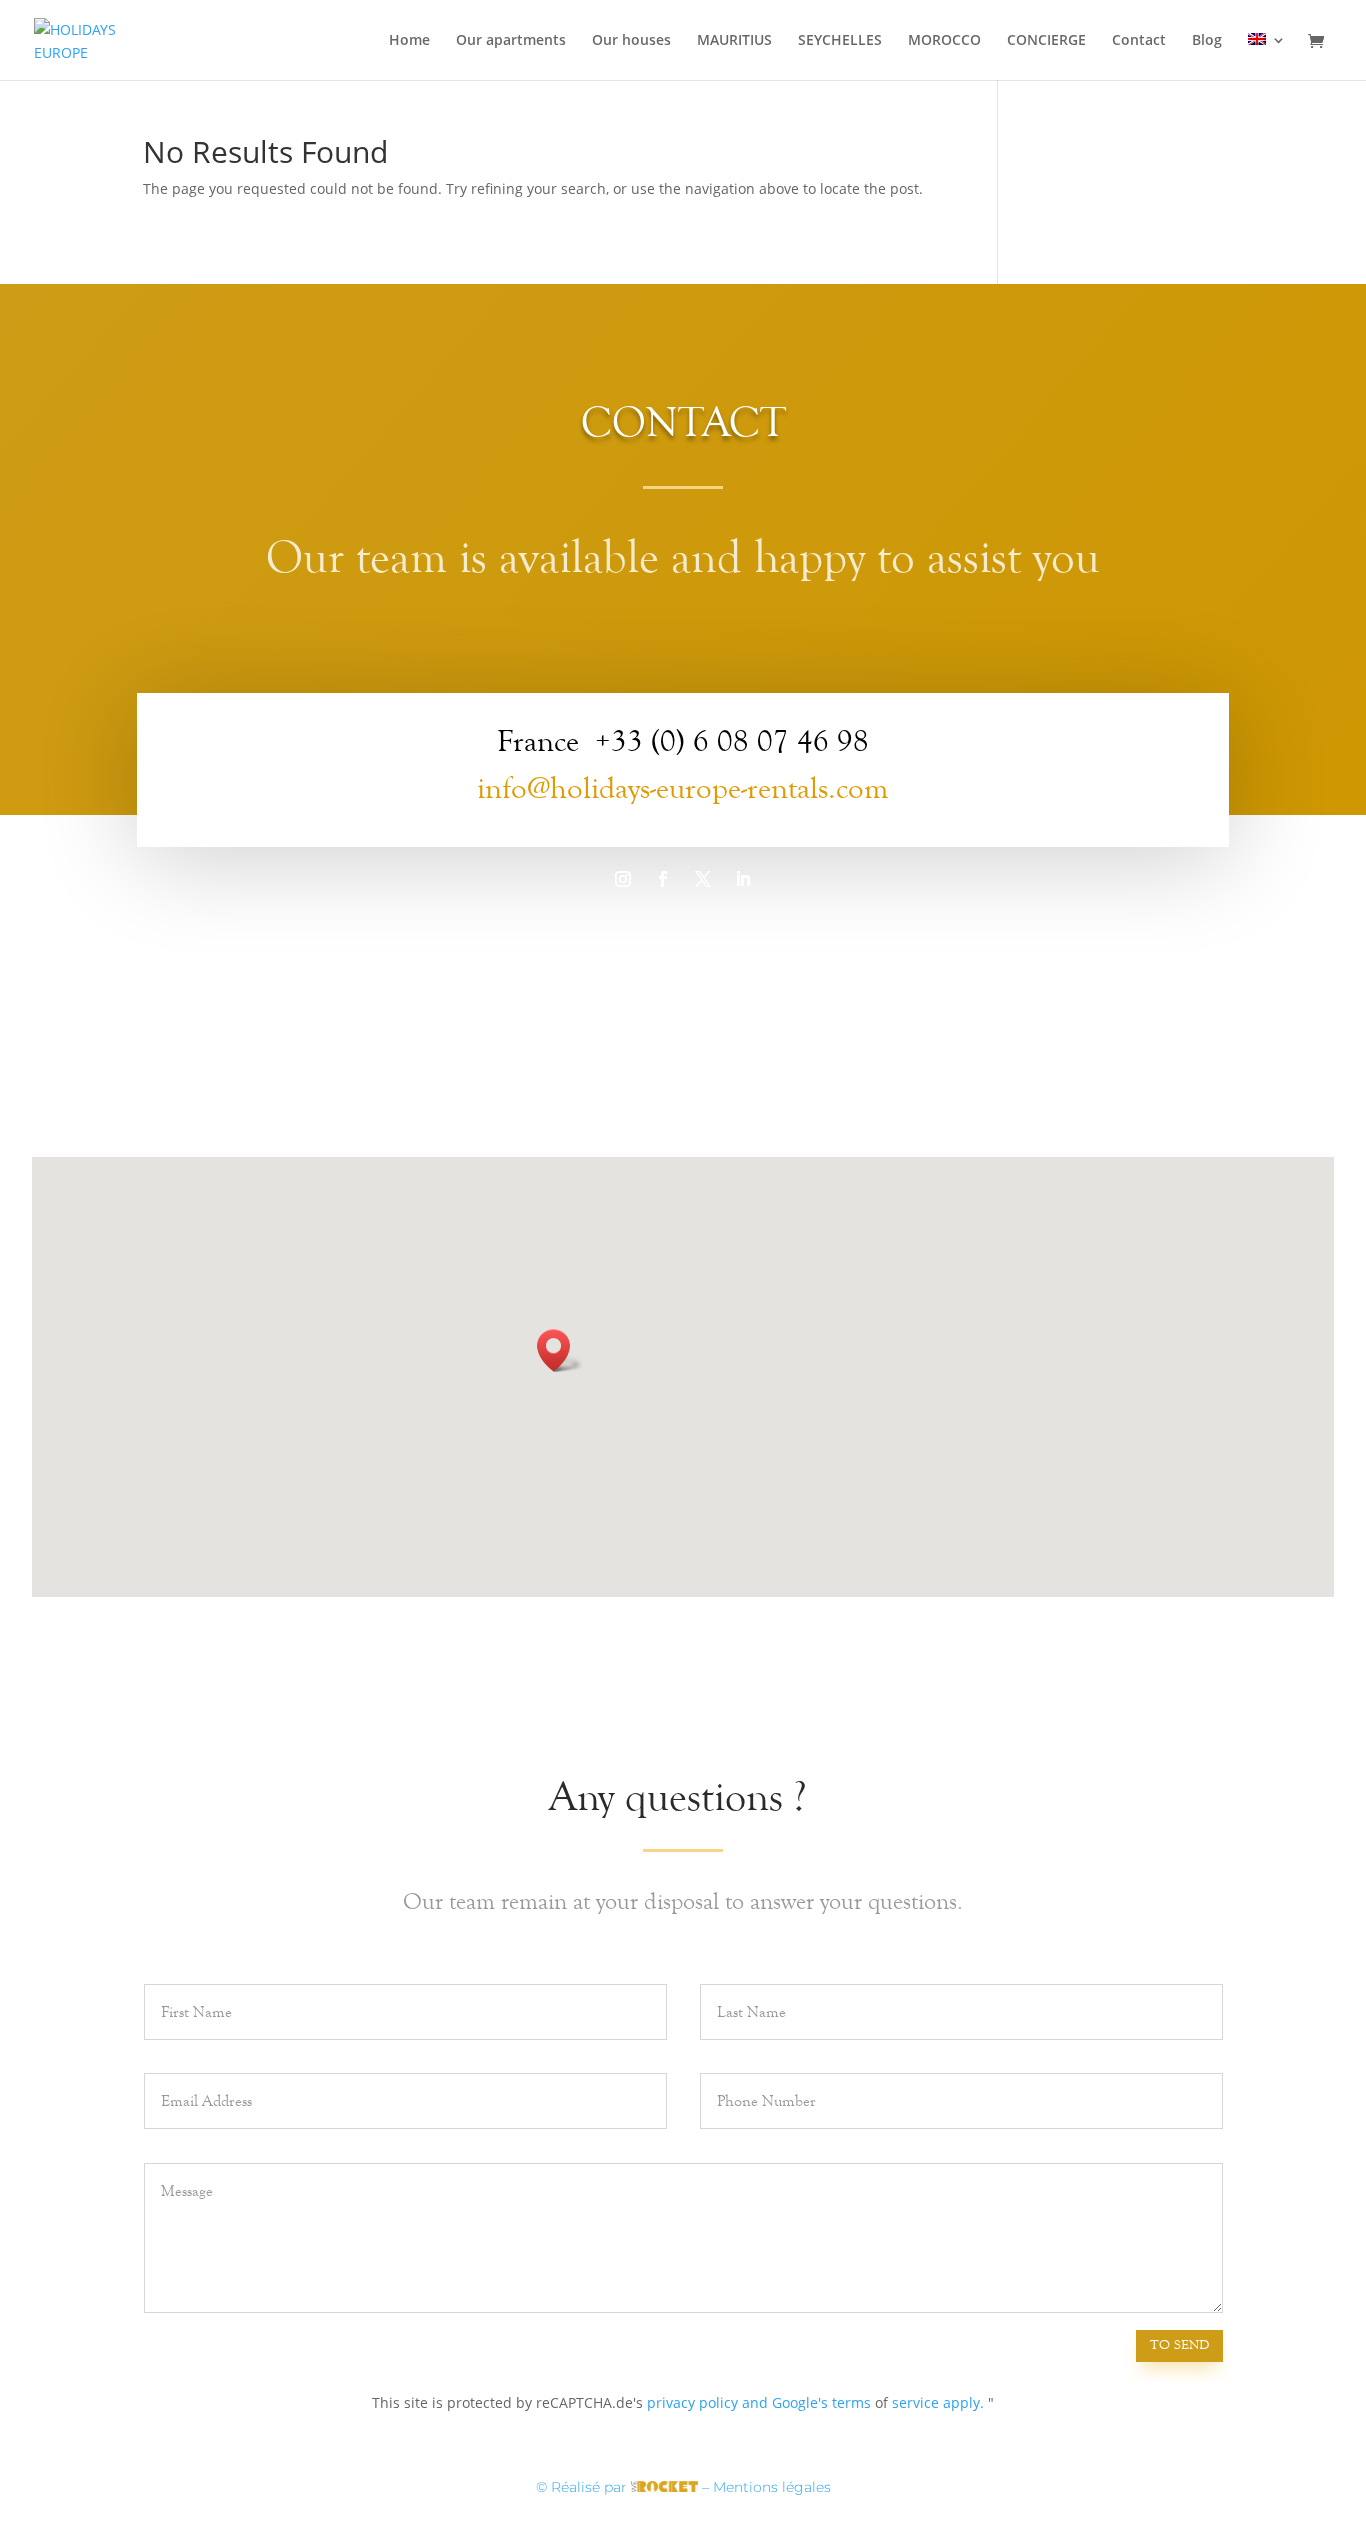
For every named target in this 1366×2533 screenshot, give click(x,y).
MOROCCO (944, 41)
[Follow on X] (703, 879)
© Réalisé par (583, 2487)
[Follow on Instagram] (623, 879)
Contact (1139, 41)
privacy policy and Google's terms (759, 2402)
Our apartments (511, 41)
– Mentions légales (766, 2487)
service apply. (938, 2402)
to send (1179, 2345)
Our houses (631, 41)
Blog (1207, 41)
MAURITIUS (734, 41)
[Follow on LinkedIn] (743, 879)
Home (409, 41)
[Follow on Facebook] (663, 879)
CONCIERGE (1046, 41)
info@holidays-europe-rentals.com (682, 788)
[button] (560, 1350)
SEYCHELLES (840, 41)
